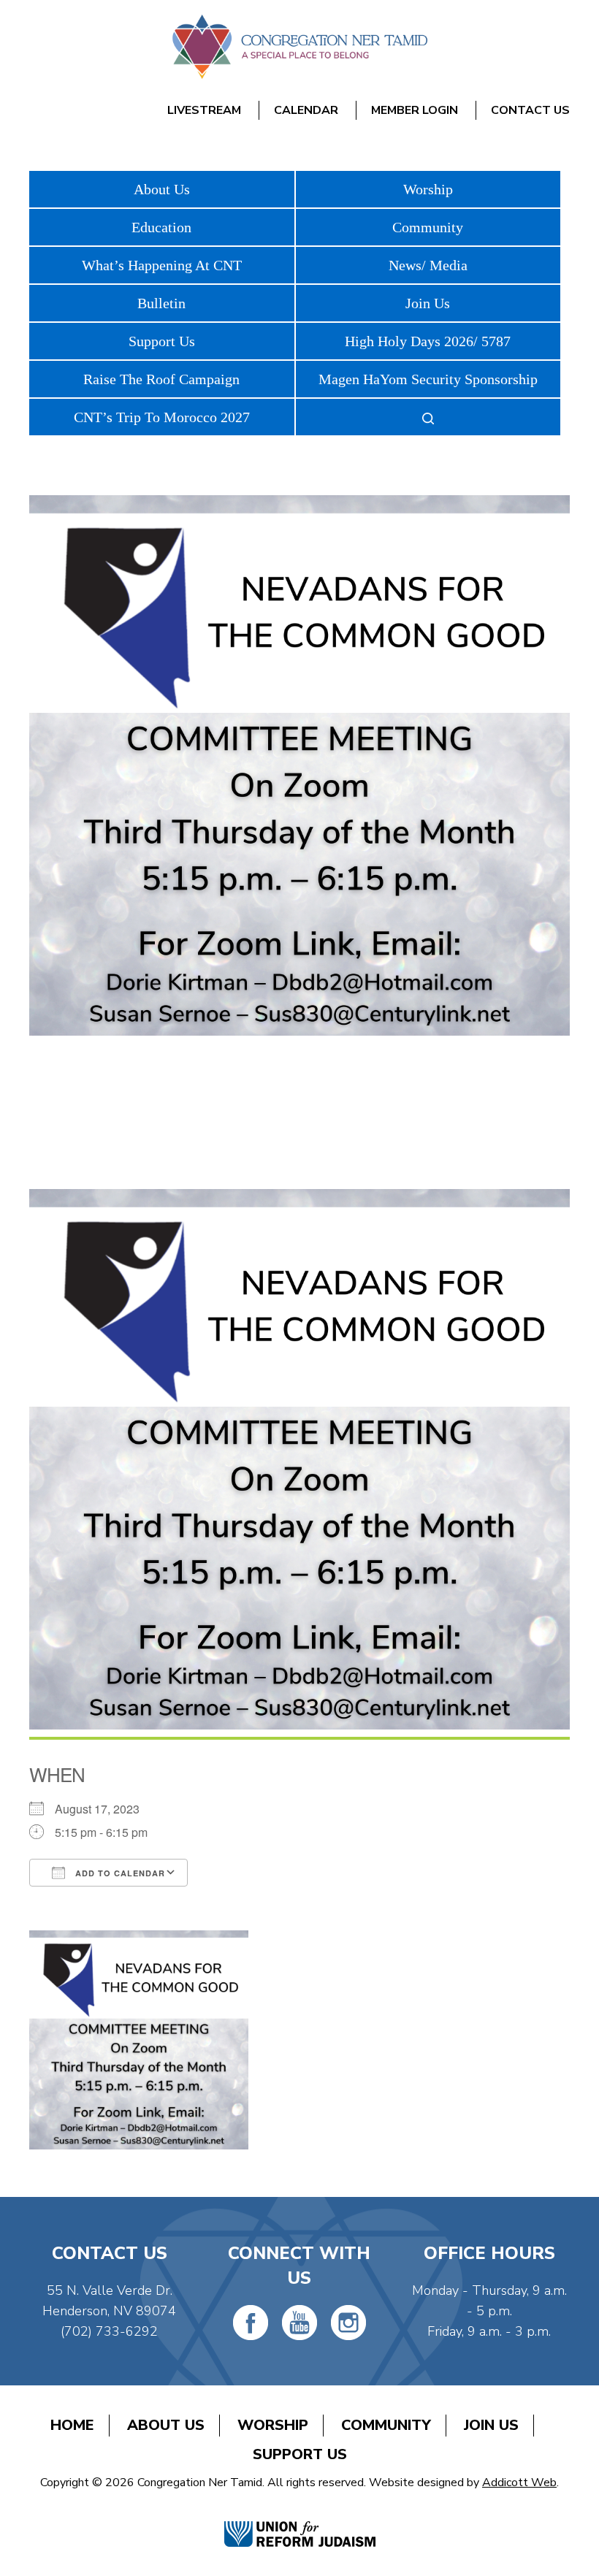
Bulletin (161, 303)
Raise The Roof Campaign (161, 379)
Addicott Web (519, 2483)
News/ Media (428, 265)
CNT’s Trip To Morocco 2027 (162, 417)
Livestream (204, 110)
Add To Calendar (119, 1873)
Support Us (162, 341)
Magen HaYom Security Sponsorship (428, 379)
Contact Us (530, 110)
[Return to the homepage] (299, 47)
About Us (162, 189)
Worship (428, 189)
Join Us (428, 303)
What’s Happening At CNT (162, 265)
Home (72, 2425)
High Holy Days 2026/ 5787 (428, 341)
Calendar (306, 110)
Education (161, 227)
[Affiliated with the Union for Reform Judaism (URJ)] (300, 2519)
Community (428, 227)
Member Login (415, 110)
